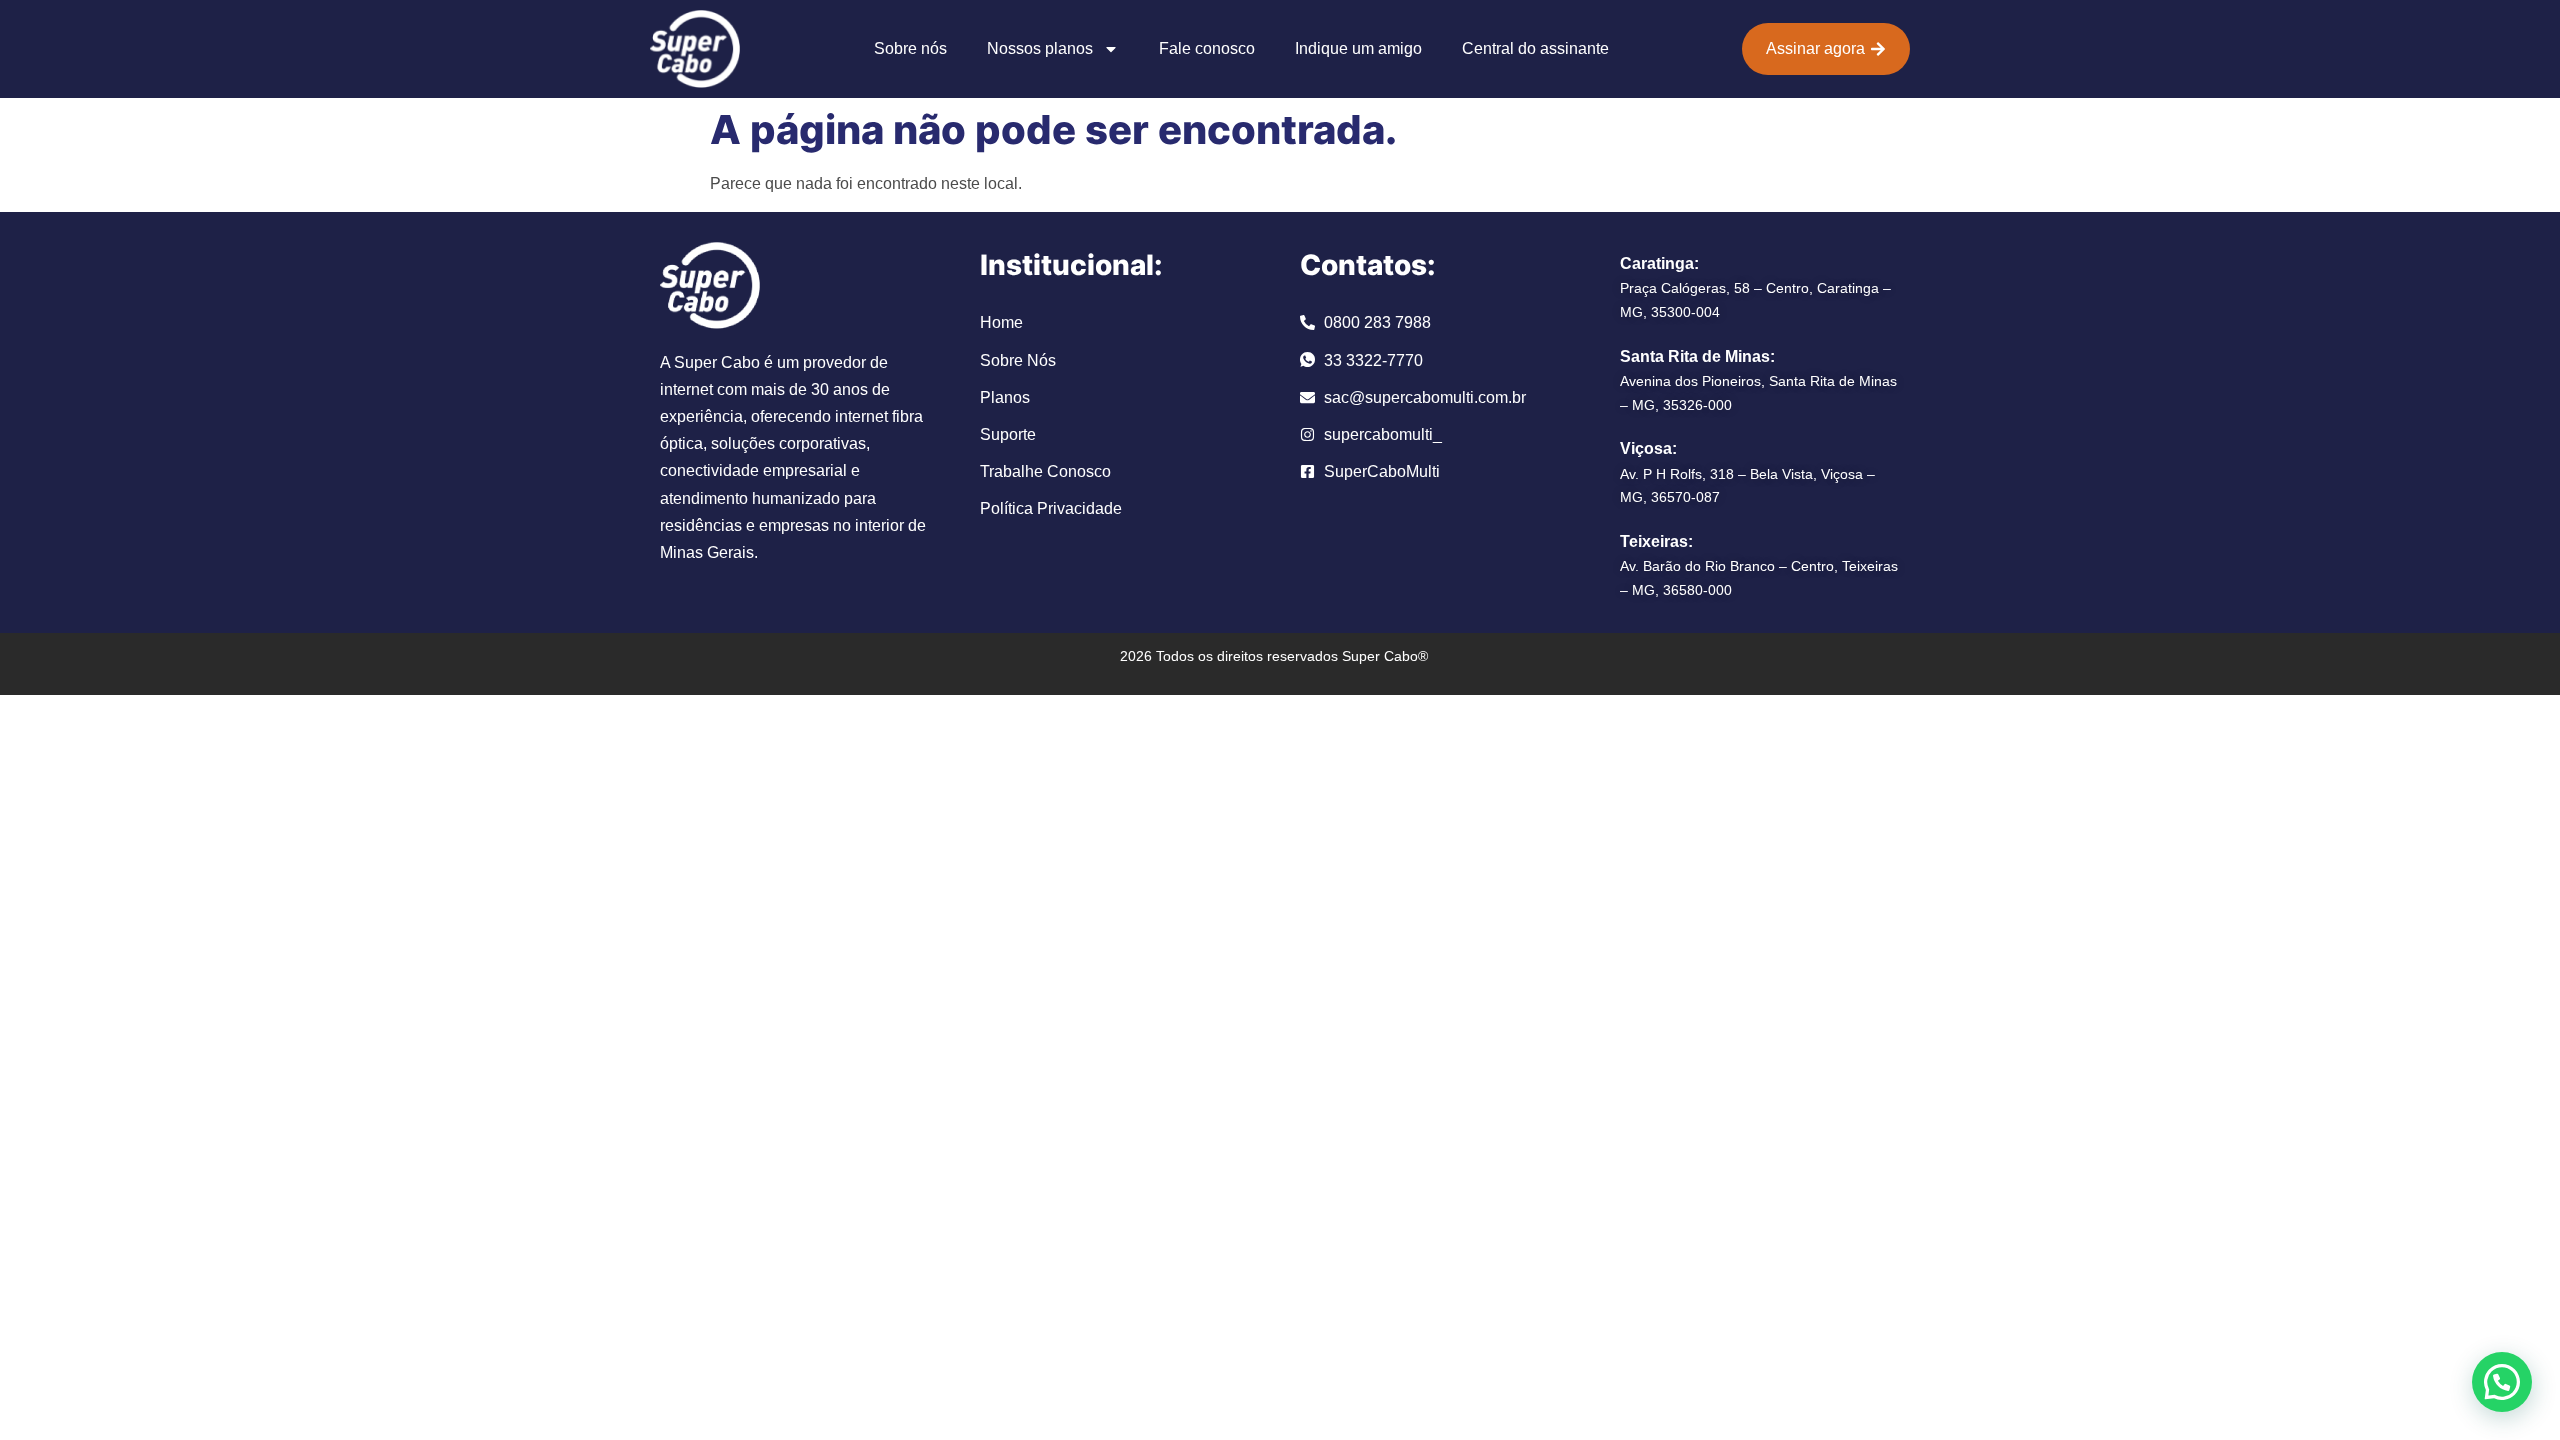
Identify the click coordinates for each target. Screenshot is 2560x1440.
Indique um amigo (1358, 48)
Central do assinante (1535, 48)
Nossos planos (1040, 48)
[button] (2502, 1382)
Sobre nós (910, 48)
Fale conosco (1207, 48)
